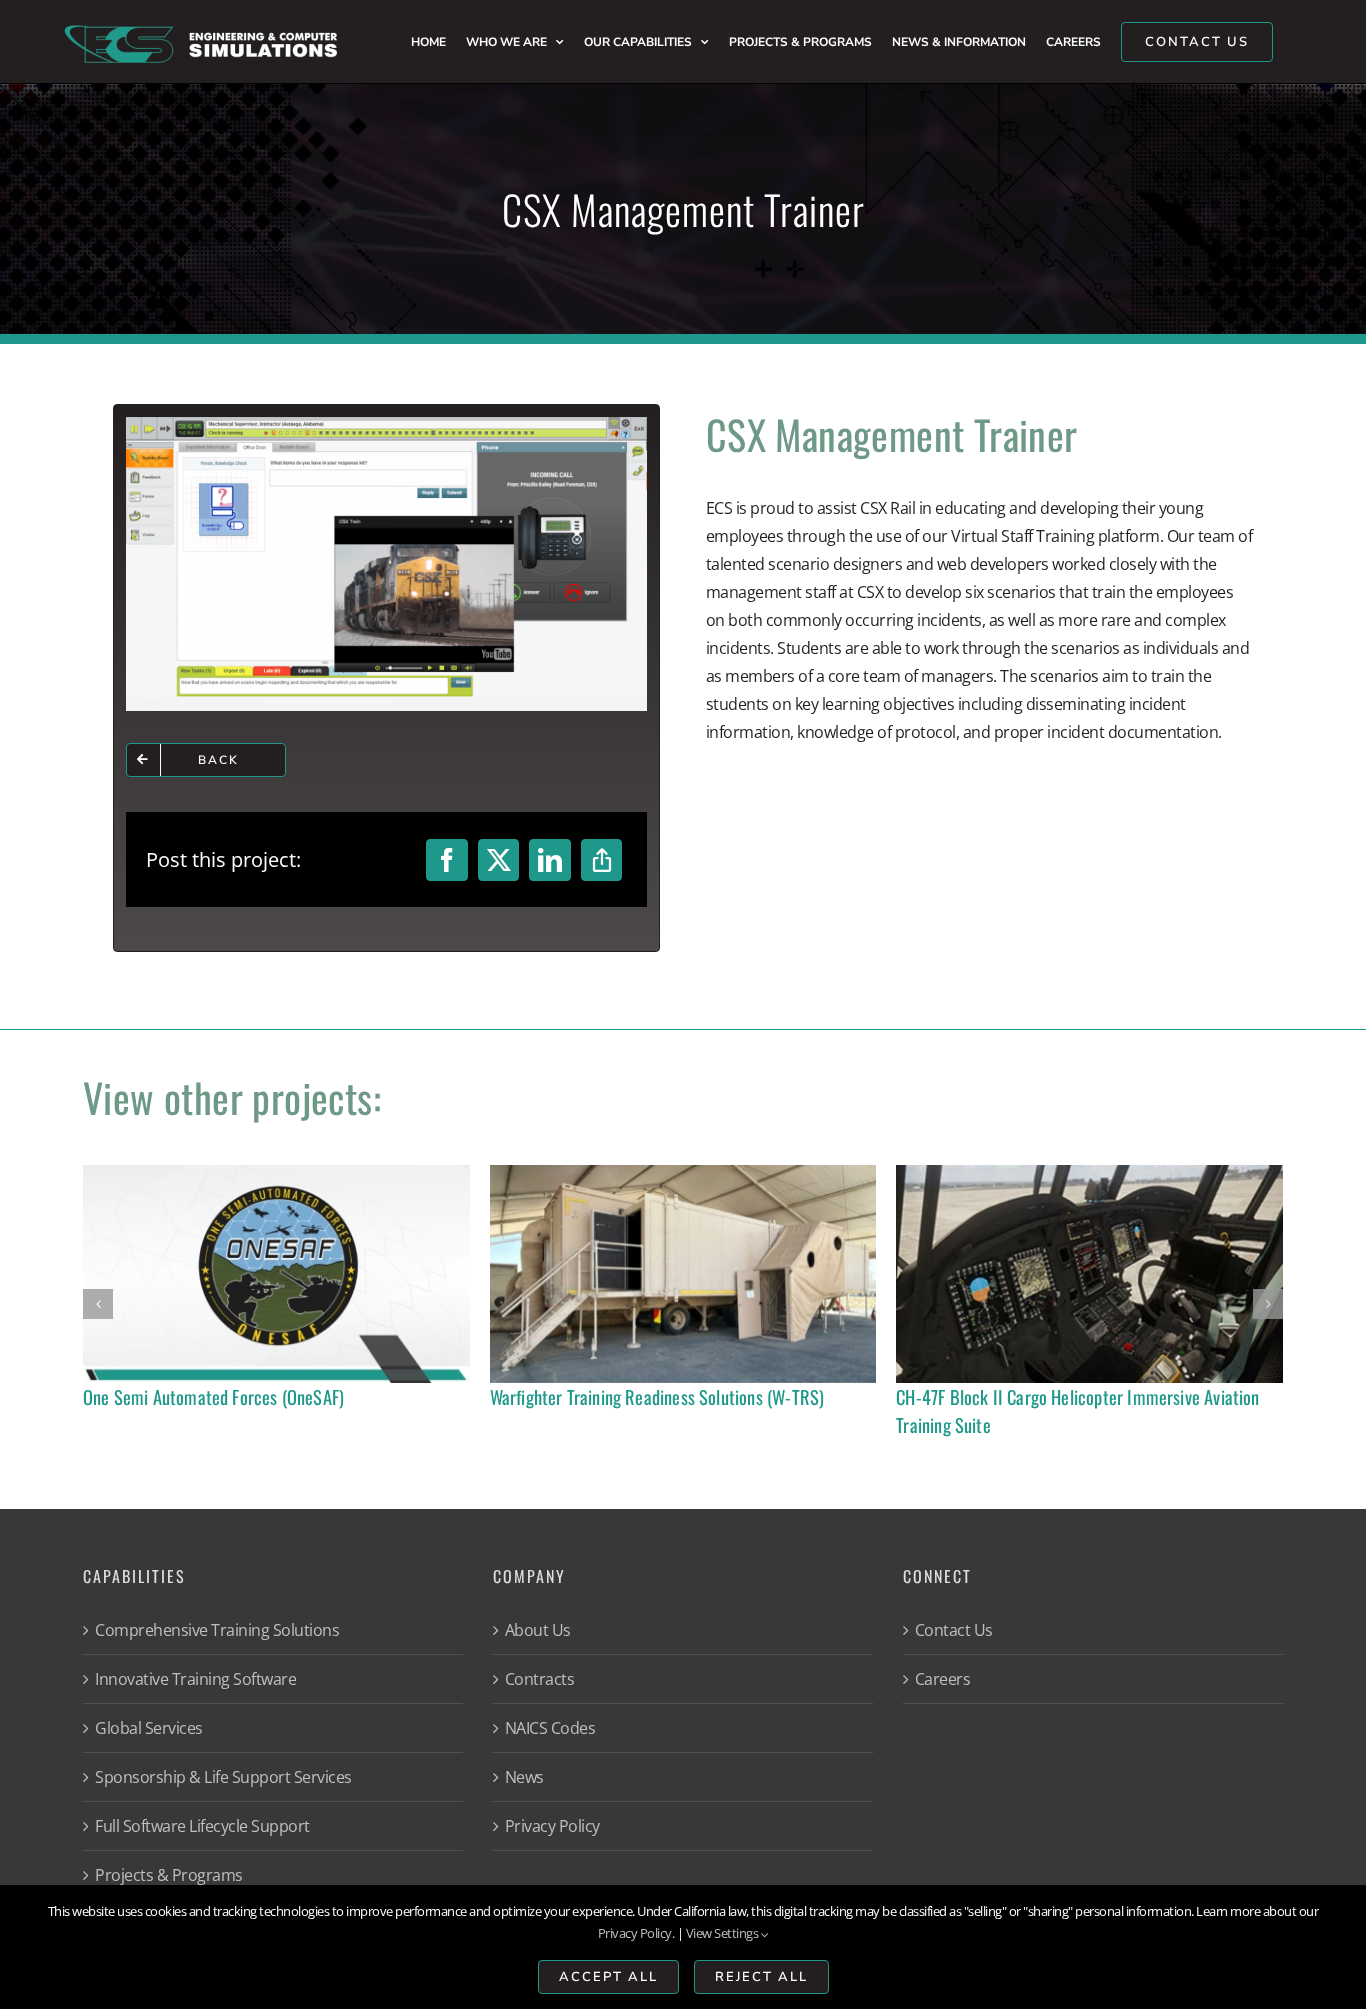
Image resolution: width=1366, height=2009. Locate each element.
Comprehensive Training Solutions (217, 1630)
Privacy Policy (552, 1826)
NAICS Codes (550, 1728)
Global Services (149, 1728)
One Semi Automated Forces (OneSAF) (213, 1396)
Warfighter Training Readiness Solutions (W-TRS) (657, 1396)
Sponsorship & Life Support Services (223, 1777)
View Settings (723, 1933)
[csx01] (387, 425)
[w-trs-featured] (683, 1173)
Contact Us (954, 1630)
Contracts (540, 1679)
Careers (943, 1679)
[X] (499, 860)
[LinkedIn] (550, 860)
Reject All (761, 1977)
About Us (538, 1630)
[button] (98, 1304)
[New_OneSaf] (276, 1173)
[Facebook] (447, 860)
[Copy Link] (602, 860)
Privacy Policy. (636, 1933)
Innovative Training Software (195, 1679)
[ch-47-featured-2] (1089, 1173)
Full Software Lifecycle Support (202, 1826)
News (524, 1777)
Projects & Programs (169, 1875)
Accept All (608, 1977)
